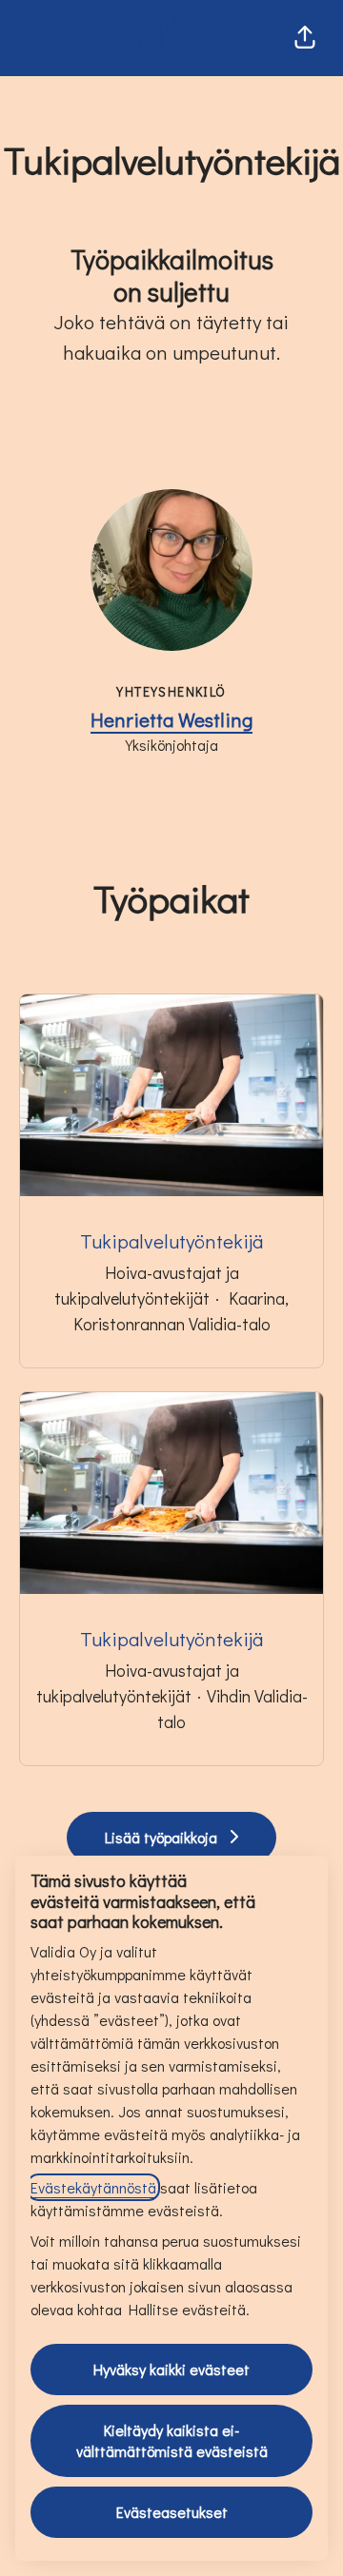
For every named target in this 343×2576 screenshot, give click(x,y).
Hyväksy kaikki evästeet (171, 2369)
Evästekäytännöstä (93, 2187)
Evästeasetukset (172, 2512)
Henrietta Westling (171, 719)
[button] (305, 38)
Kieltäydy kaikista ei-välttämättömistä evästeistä (172, 2440)
